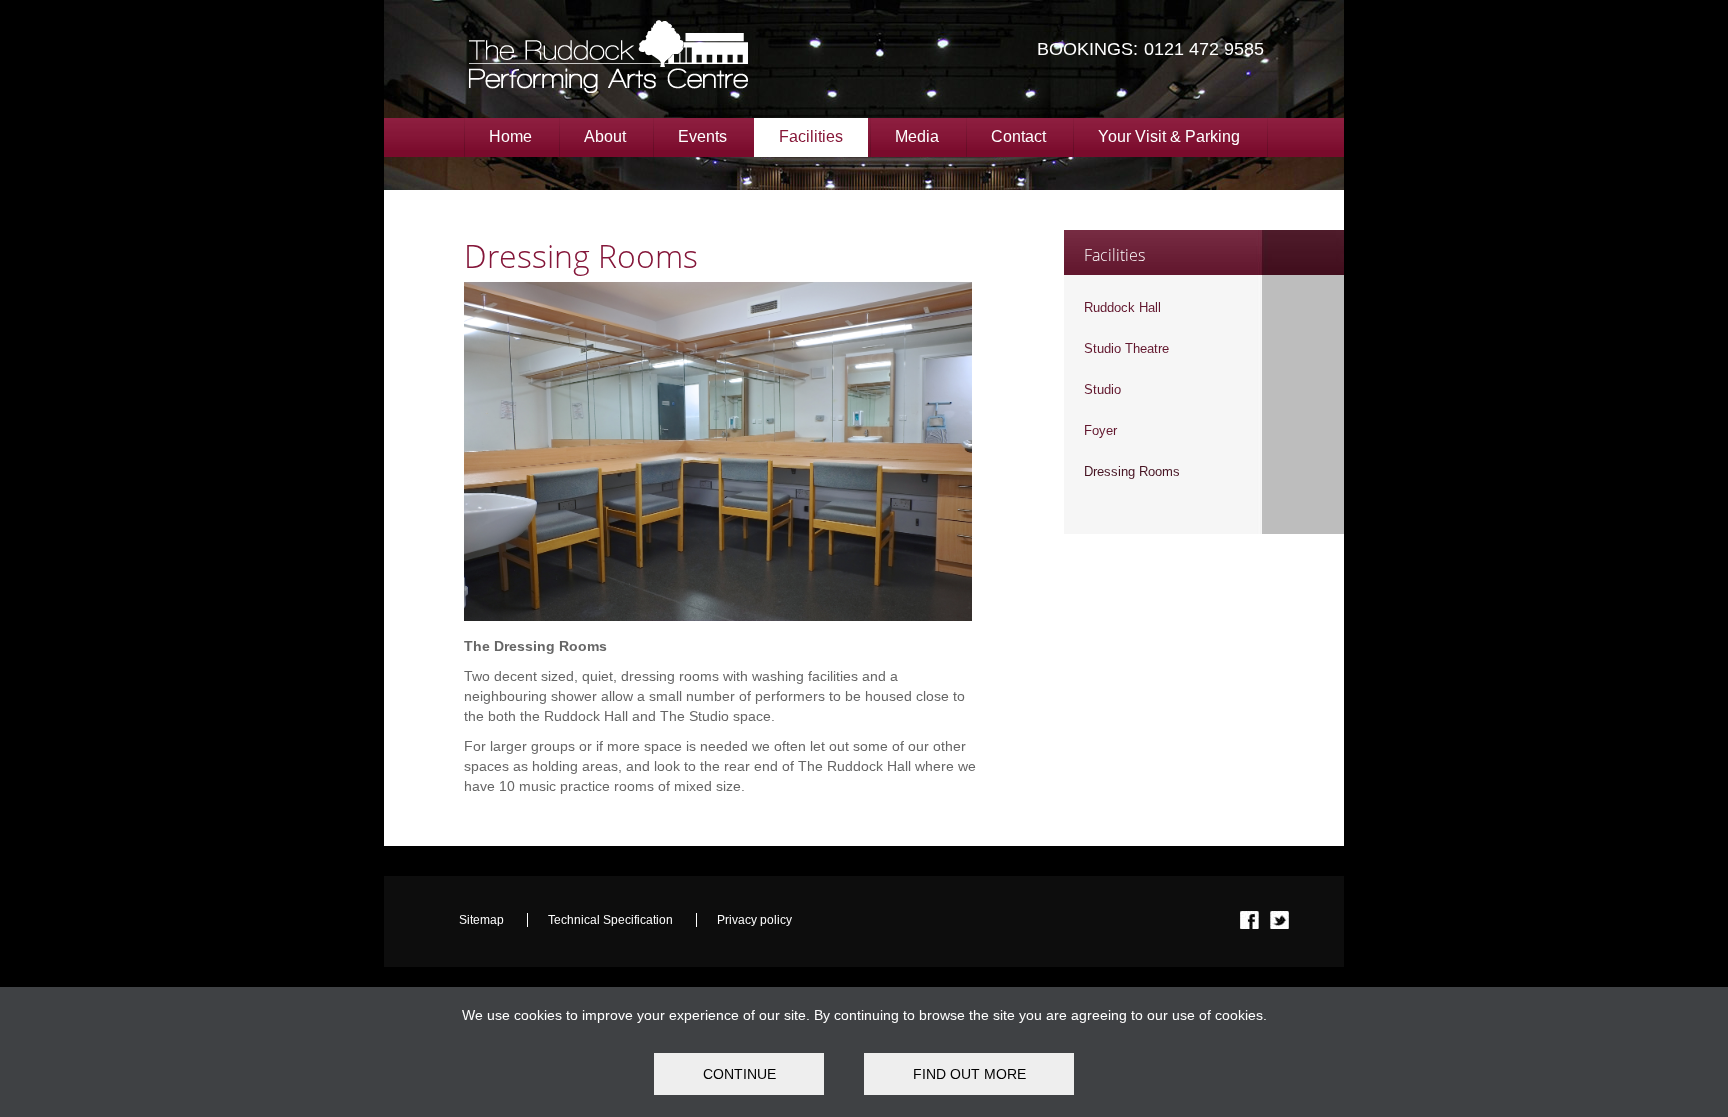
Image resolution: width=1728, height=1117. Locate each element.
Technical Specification (612, 920)
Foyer (1100, 430)
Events (702, 136)
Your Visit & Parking (1169, 136)
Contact (1018, 136)
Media (917, 136)
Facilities (811, 136)
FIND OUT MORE (969, 1074)
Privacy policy (754, 920)
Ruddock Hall (1122, 307)
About (605, 136)
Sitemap (483, 920)
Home (510, 136)
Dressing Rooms (1132, 471)
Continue (739, 1074)
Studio (1102, 389)
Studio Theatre (1126, 348)
